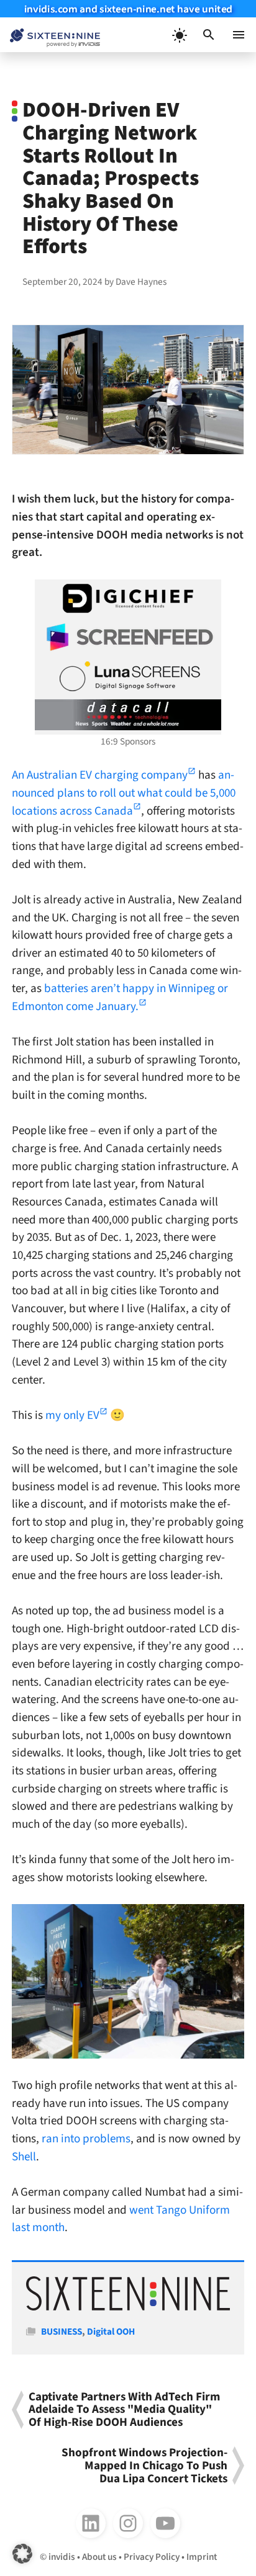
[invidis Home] (50, 35)
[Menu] (239, 35)
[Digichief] (128, 599)
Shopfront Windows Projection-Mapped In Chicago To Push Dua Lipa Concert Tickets (144, 2466)
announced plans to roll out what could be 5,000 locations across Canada (124, 793)
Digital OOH (111, 2332)
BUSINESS (62, 2332)
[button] (209, 35)
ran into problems (86, 2139)
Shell (24, 2157)
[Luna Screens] (128, 676)
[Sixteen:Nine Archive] (128, 2307)
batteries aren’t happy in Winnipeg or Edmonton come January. (120, 997)
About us (99, 2557)
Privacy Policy (152, 2557)
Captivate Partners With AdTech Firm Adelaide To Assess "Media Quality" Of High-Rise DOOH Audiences (124, 2410)
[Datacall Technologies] (128, 715)
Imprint (202, 2557)
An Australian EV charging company (100, 775)
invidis (62, 2557)
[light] (179, 35)
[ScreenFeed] (128, 637)
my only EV (72, 1415)
